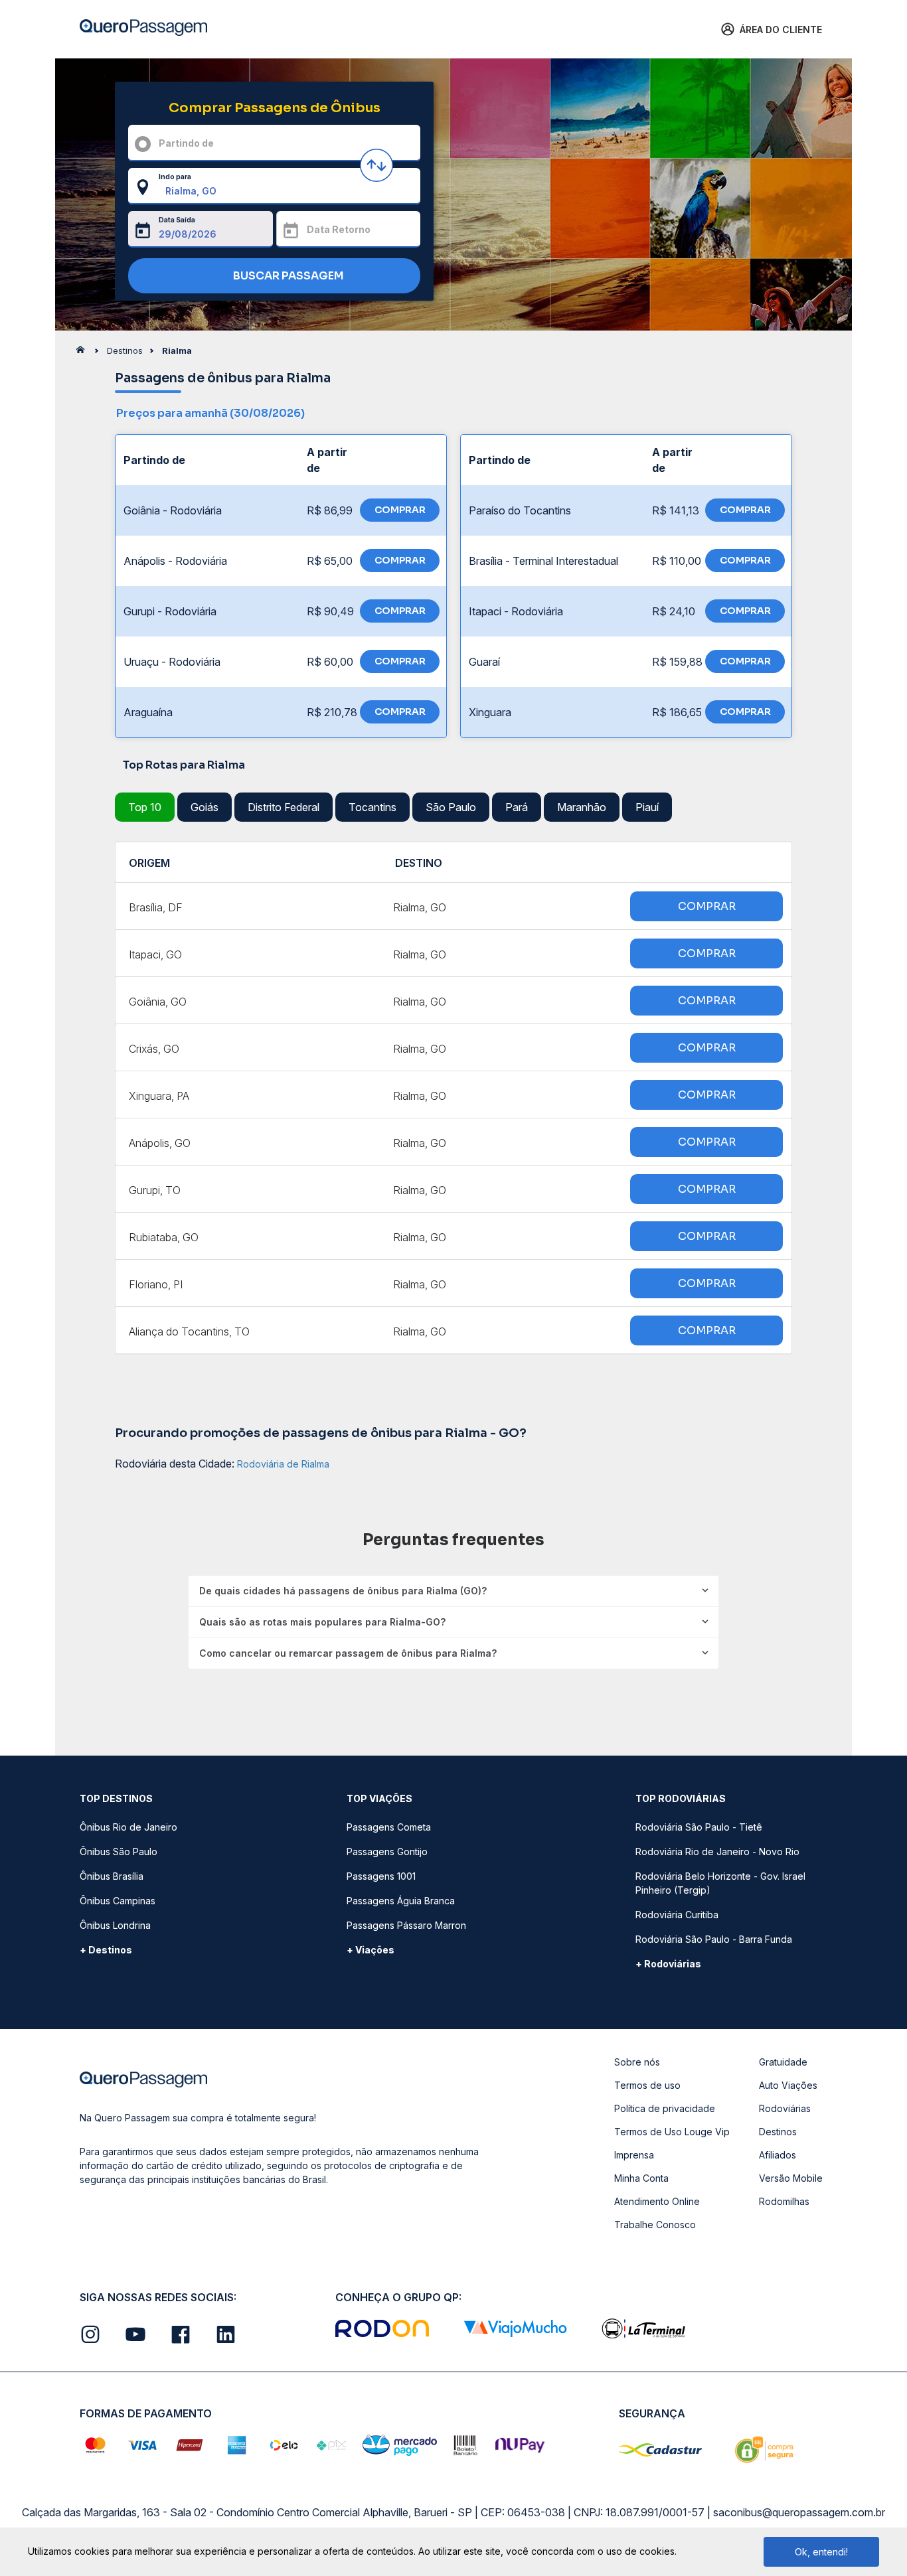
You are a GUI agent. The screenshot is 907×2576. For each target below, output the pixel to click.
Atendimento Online (657, 2201)
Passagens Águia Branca (401, 1901)
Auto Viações (788, 2085)
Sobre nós (637, 2062)
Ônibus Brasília (112, 1876)
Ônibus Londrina (115, 1925)
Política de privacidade (665, 2108)
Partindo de (186, 143)
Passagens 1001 (381, 1876)
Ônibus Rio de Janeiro (128, 1827)
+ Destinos (106, 1950)
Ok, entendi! (821, 2552)
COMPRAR (400, 510)
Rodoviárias (785, 2108)
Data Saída (177, 220)
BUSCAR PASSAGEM (288, 276)
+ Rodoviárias (668, 1964)
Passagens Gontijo (387, 1852)
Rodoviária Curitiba (677, 1915)
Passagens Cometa (389, 1827)
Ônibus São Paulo (119, 1852)
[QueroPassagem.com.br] (84, 353)
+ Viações (371, 1950)
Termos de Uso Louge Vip (672, 2132)
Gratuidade (783, 2062)
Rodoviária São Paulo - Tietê (699, 1827)
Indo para (175, 177)
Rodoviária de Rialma (283, 1464)
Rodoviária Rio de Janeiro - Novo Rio (717, 1852)
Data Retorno (339, 229)
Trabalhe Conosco (655, 2225)
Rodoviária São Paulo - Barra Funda (714, 1939)
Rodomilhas (784, 2201)
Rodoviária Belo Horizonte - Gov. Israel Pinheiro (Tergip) (720, 1883)
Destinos (778, 2132)
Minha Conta (641, 2178)
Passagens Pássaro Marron (406, 1925)
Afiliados (778, 2155)
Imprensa (634, 2155)
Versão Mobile (791, 2178)
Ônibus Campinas (118, 1901)
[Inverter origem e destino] (376, 165)
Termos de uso (647, 2085)
